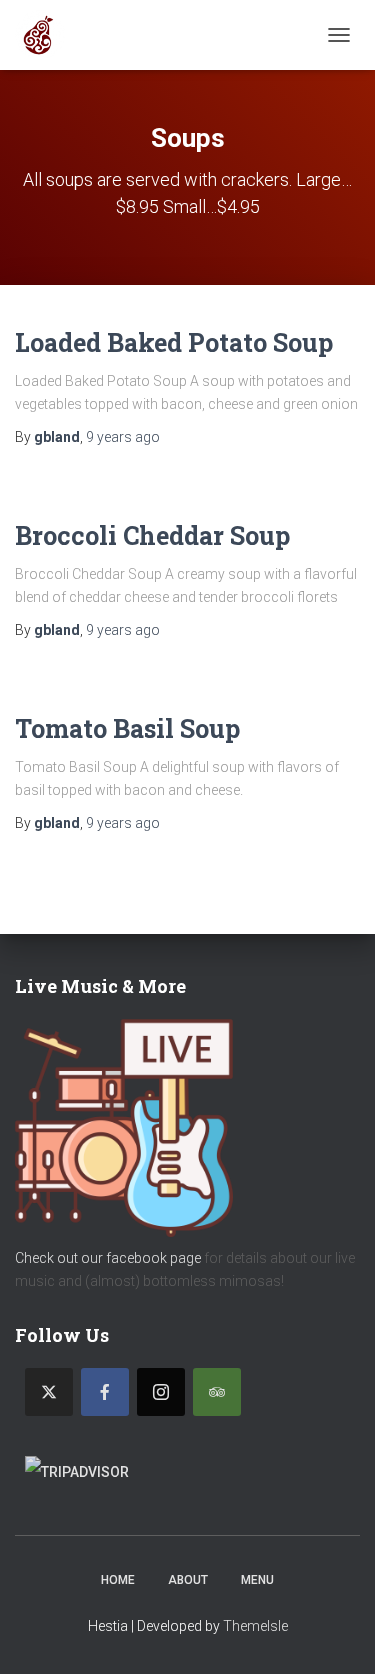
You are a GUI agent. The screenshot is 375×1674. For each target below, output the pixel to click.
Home (118, 1580)
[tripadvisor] (217, 1392)
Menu (257, 1580)
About (188, 1580)
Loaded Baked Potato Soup (174, 342)
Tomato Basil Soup (127, 728)
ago (123, 437)
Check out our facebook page (108, 1258)
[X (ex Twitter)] (49, 1392)
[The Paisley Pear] (48, 35)
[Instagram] (161, 1392)
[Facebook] (105, 1392)
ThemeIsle (255, 1626)
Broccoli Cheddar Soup (152, 535)
